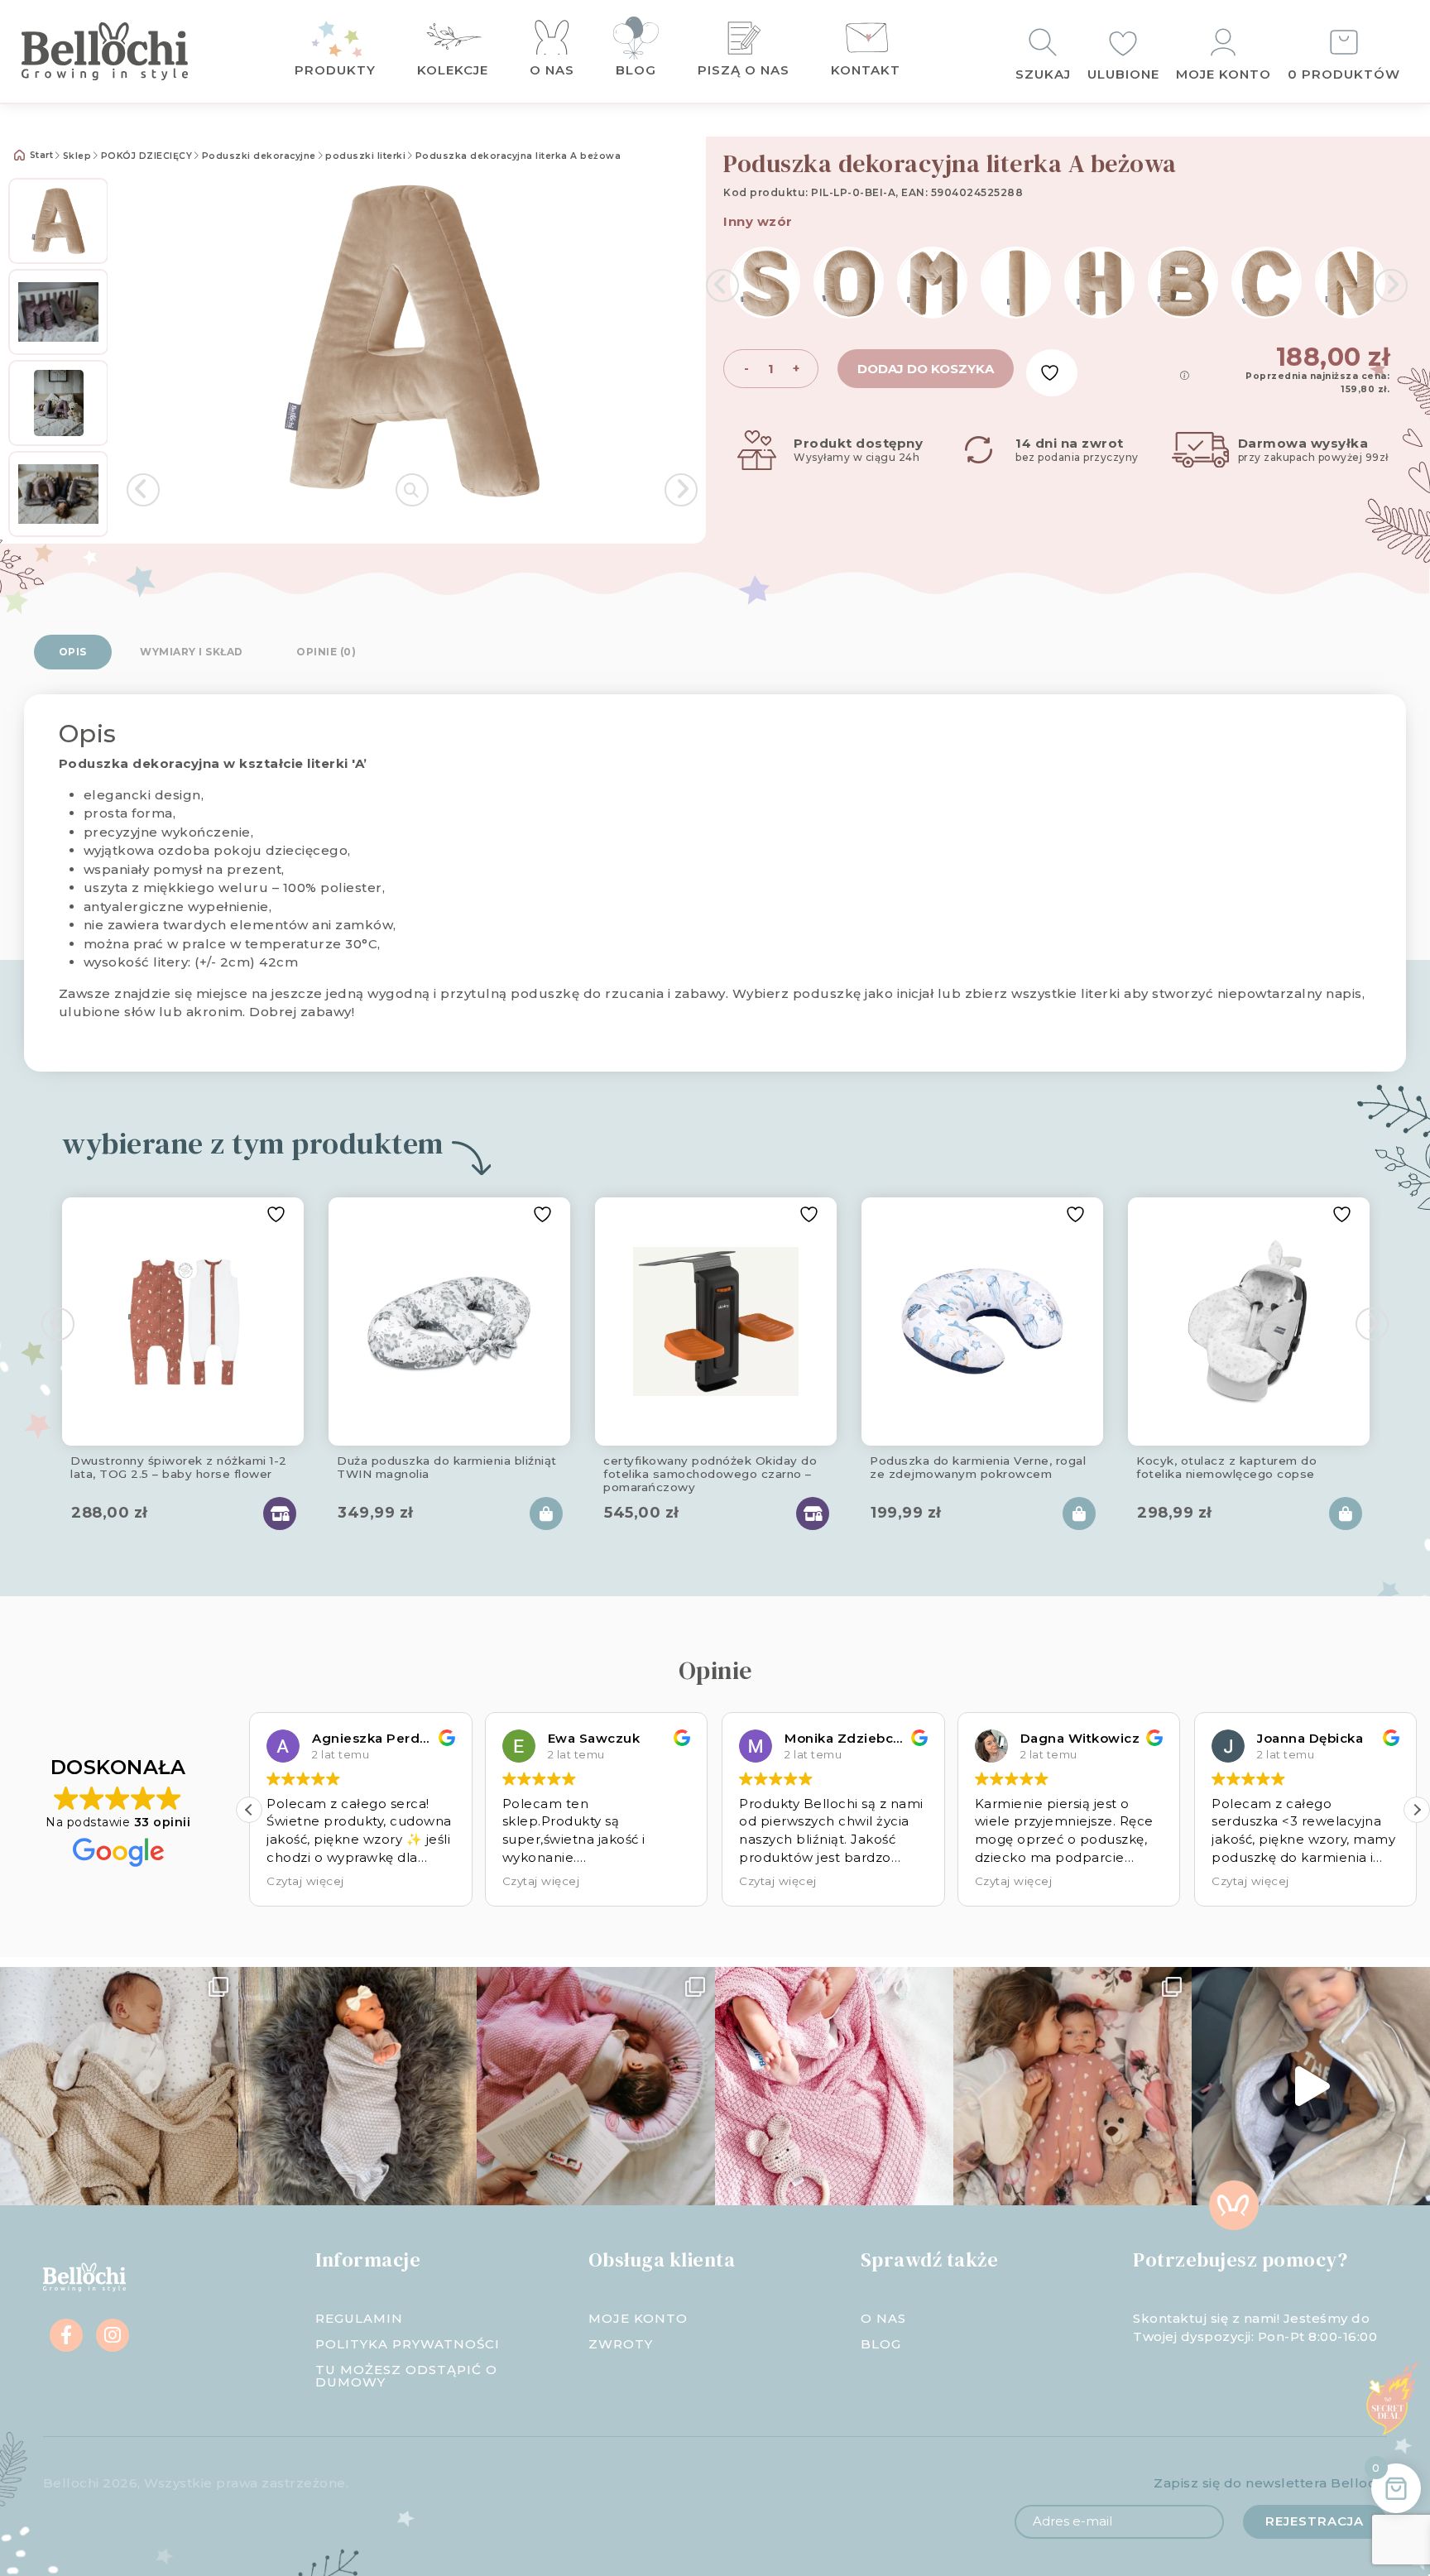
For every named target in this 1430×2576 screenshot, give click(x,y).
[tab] (73, 652)
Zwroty (621, 2344)
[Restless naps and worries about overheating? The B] (834, 2086)
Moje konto (1224, 74)
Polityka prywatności (408, 2344)
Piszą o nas (744, 70)
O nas (552, 70)
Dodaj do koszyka (926, 369)
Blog (636, 70)
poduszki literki (365, 156)
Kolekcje (453, 70)
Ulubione (1123, 74)
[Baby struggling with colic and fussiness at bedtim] (357, 2086)
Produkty (335, 70)
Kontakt (866, 70)
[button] (249, 1810)
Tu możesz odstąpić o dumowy (406, 2376)
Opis (73, 652)
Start (40, 155)
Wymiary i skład (192, 652)
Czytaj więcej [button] (305, 1881)
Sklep (77, 156)
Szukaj (1043, 74)
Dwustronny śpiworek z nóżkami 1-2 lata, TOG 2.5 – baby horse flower (179, 1467)
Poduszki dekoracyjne (259, 156)
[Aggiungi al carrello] (546, 1513)
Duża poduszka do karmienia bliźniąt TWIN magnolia (447, 1467)
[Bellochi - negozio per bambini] (129, 51)
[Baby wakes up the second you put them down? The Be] (596, 2086)
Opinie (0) (326, 652)
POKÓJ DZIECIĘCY (147, 156)
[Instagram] (113, 2335)
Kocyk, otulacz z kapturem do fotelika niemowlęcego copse (1226, 1467)
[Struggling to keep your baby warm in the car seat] (1311, 2086)
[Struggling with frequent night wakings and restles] (119, 2086)
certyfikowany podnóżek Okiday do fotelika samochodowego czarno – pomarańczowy (710, 1471)
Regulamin (359, 2318)
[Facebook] (66, 2335)
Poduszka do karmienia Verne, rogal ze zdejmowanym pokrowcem (978, 1467)
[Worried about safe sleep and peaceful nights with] (1072, 2086)
